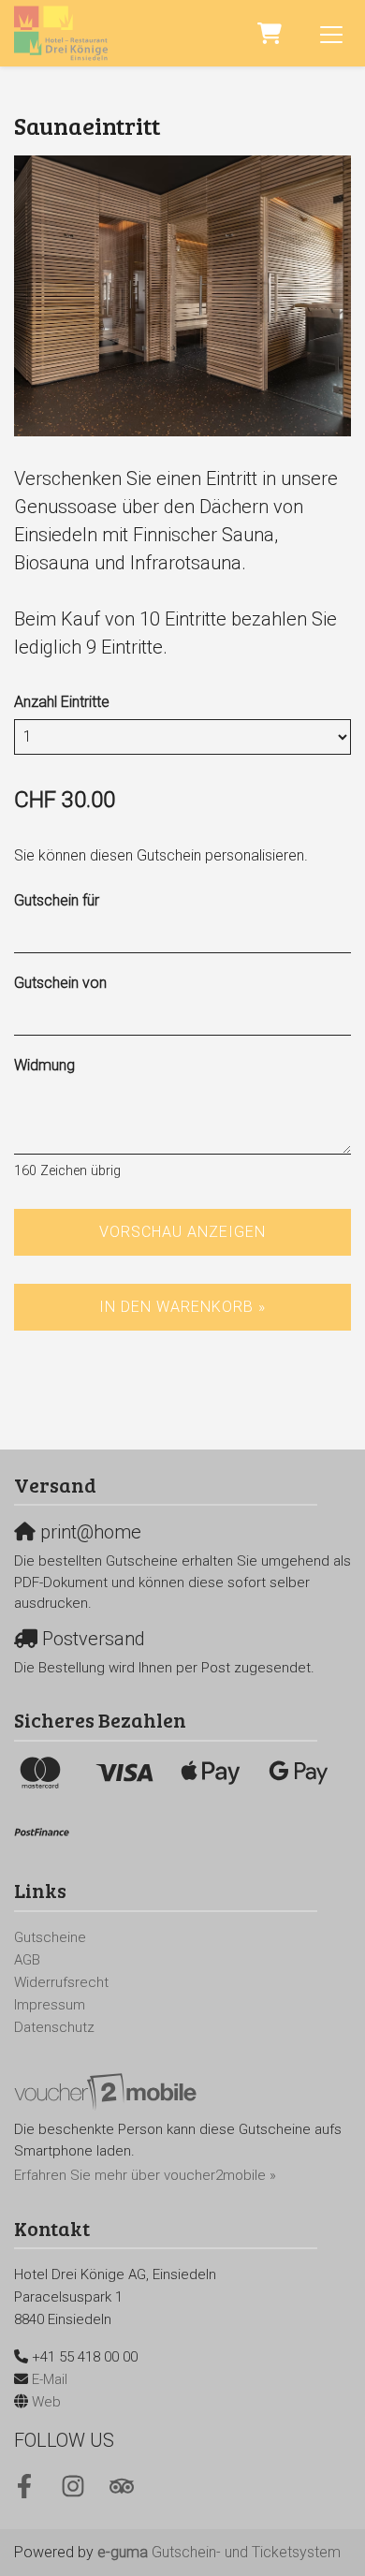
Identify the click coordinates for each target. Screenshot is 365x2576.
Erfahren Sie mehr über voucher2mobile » (145, 2175)
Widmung (44, 1065)
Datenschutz (54, 2027)
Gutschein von (60, 983)
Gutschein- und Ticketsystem (219, 2552)
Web (46, 2402)
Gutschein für (57, 900)
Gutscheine (50, 1937)
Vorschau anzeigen (182, 1232)
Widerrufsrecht (61, 1982)
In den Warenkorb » (182, 1307)
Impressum (50, 2005)
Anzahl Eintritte (62, 702)
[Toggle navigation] (331, 34)
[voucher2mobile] (108, 2092)
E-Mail (50, 2379)
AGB (27, 1960)
